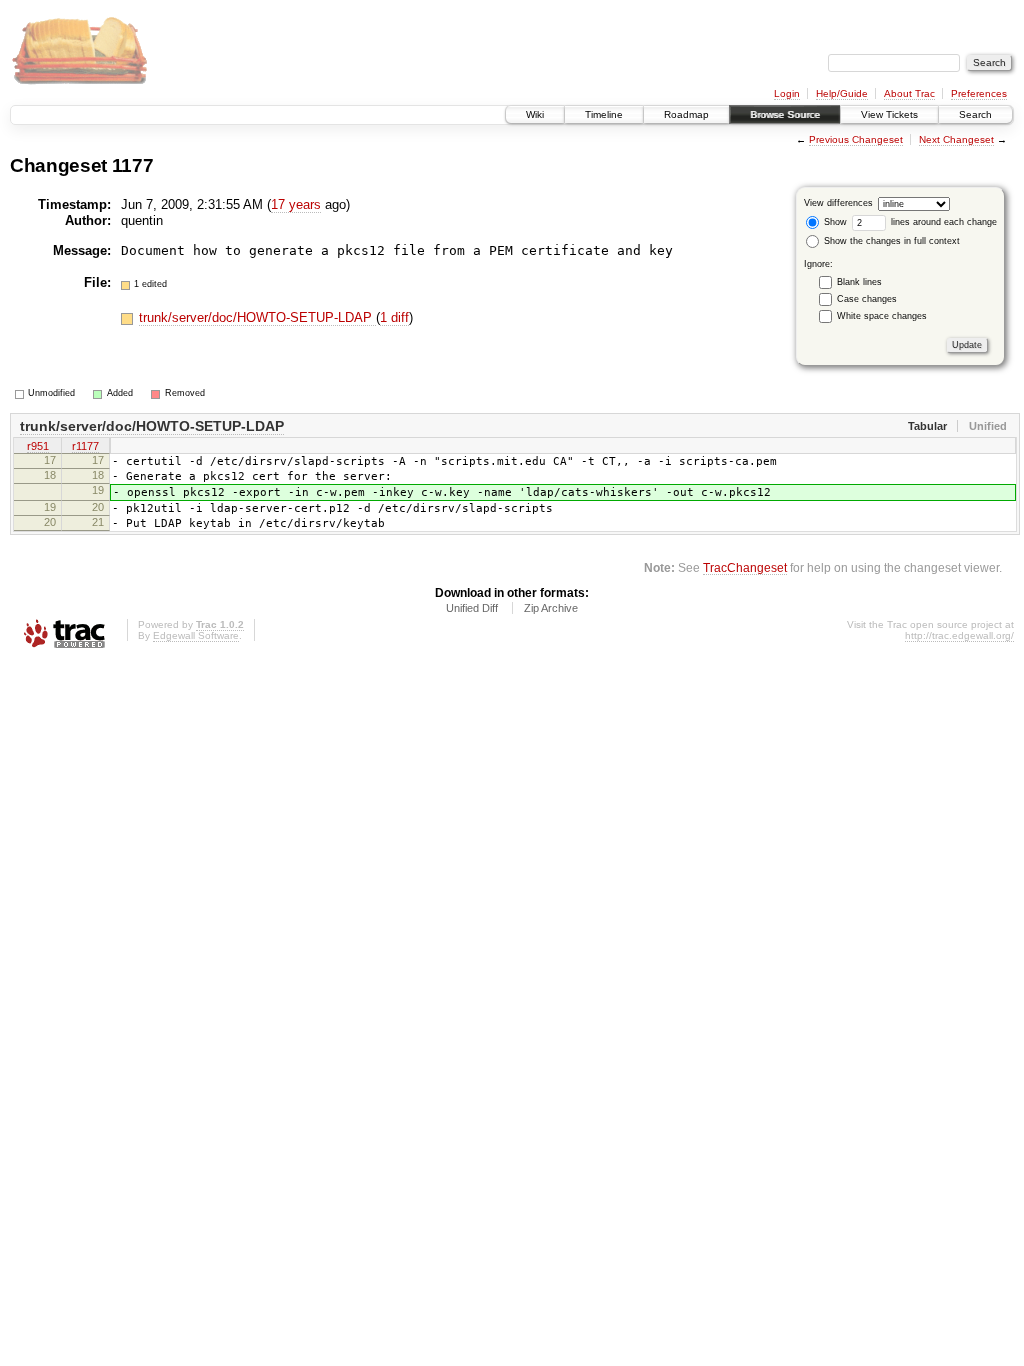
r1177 (85, 446)
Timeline (604, 114)
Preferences (979, 93)
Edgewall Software (196, 635)
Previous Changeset (856, 139)
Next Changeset (956, 139)
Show (834, 222)
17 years (296, 204)
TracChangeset (745, 567)
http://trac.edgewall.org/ (959, 635)
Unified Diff (472, 608)
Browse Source (785, 114)
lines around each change (942, 222)
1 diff (394, 317)
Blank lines (859, 282)
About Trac (909, 93)
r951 (38, 446)
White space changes (882, 316)
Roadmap (686, 114)
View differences (838, 203)
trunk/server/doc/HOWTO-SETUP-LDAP (257, 317)
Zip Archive (551, 608)
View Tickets (889, 114)
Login (787, 93)
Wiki (535, 114)
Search (975, 114)
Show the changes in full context (890, 241)
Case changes (867, 299)
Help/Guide (842, 93)
